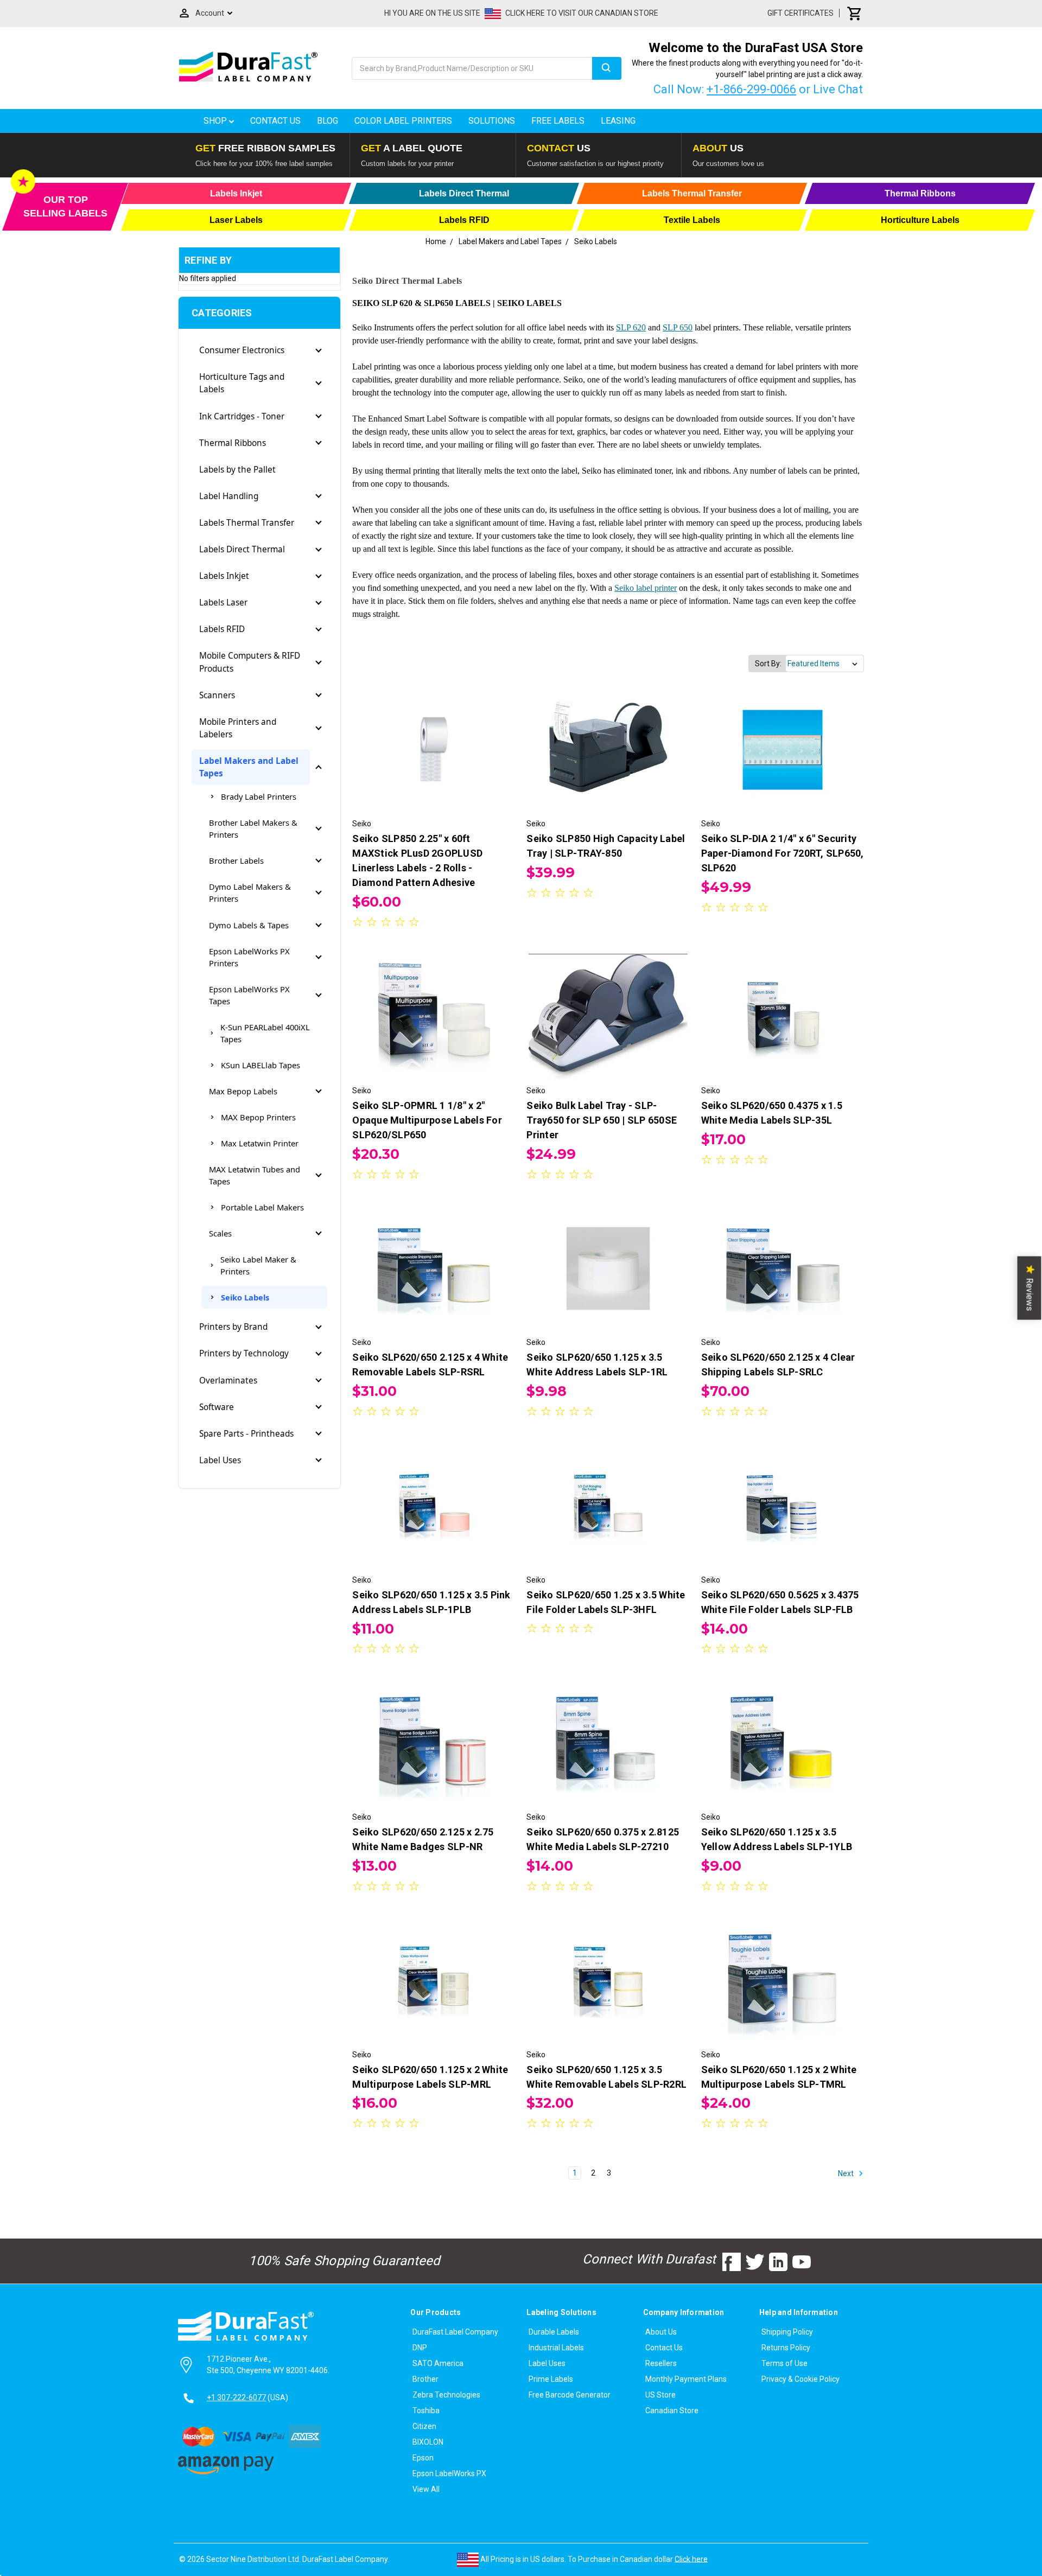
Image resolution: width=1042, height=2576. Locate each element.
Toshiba (426, 2411)
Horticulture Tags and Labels (242, 383)
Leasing (618, 121)
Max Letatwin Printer (260, 1143)
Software (217, 1407)
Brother (425, 2379)
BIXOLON (428, 2442)
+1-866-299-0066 (751, 89)
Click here (691, 2559)
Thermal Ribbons (233, 443)
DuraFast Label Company (455, 2332)
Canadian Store (672, 2411)
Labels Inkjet (224, 576)
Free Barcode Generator (570, 2395)
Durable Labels (554, 2332)
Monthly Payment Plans (686, 2379)
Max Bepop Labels (243, 1091)
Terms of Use (784, 2363)
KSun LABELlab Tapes (260, 1065)
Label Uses (220, 1460)
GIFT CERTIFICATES (800, 13)
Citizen (424, 2426)
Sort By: (768, 664)
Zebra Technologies (446, 2395)
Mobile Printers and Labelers (238, 728)
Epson (423, 2458)
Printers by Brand (233, 1327)
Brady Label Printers (259, 796)
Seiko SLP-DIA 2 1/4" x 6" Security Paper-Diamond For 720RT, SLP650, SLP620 (783, 853)
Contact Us (275, 121)
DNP (420, 2348)
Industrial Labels (556, 2348)
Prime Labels (551, 2379)
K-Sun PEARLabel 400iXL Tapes (265, 1033)
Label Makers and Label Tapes (249, 767)
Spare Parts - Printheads (246, 1434)
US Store (660, 2395)
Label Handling (229, 496)
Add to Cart (434, 760)
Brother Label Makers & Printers (253, 828)
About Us (661, 2332)
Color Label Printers (403, 121)
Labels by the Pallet (237, 470)
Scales (220, 1233)
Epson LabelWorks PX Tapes (249, 995)
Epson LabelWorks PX (449, 2473)
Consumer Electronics (242, 350)
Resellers (661, 2363)
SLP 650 (678, 327)
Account (210, 13)
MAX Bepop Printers (258, 1117)
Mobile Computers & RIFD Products (250, 662)
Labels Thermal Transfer (247, 523)
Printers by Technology (244, 1353)
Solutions (492, 121)
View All (426, 2489)
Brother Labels (236, 860)
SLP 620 (631, 327)
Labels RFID (222, 629)
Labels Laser (223, 602)
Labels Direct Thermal (242, 549)
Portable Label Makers (262, 1207)
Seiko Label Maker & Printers (258, 1265)
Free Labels (558, 121)
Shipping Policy (787, 2332)
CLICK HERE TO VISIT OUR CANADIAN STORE (582, 13)
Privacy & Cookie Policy (800, 2379)
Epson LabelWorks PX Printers (249, 957)
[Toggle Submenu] (319, 350)
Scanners (217, 695)
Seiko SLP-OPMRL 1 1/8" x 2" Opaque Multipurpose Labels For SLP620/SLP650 (427, 1120)
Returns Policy (786, 2348)
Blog (328, 121)
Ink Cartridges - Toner (242, 416)
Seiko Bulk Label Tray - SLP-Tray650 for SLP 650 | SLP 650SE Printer (602, 1120)
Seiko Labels (245, 1297)
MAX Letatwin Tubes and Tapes (255, 1175)
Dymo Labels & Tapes (249, 925)
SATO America (438, 2363)
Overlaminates (228, 1381)
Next (847, 2173)
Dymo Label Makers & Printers (250, 892)
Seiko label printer (646, 588)
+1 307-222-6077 (236, 2398)
